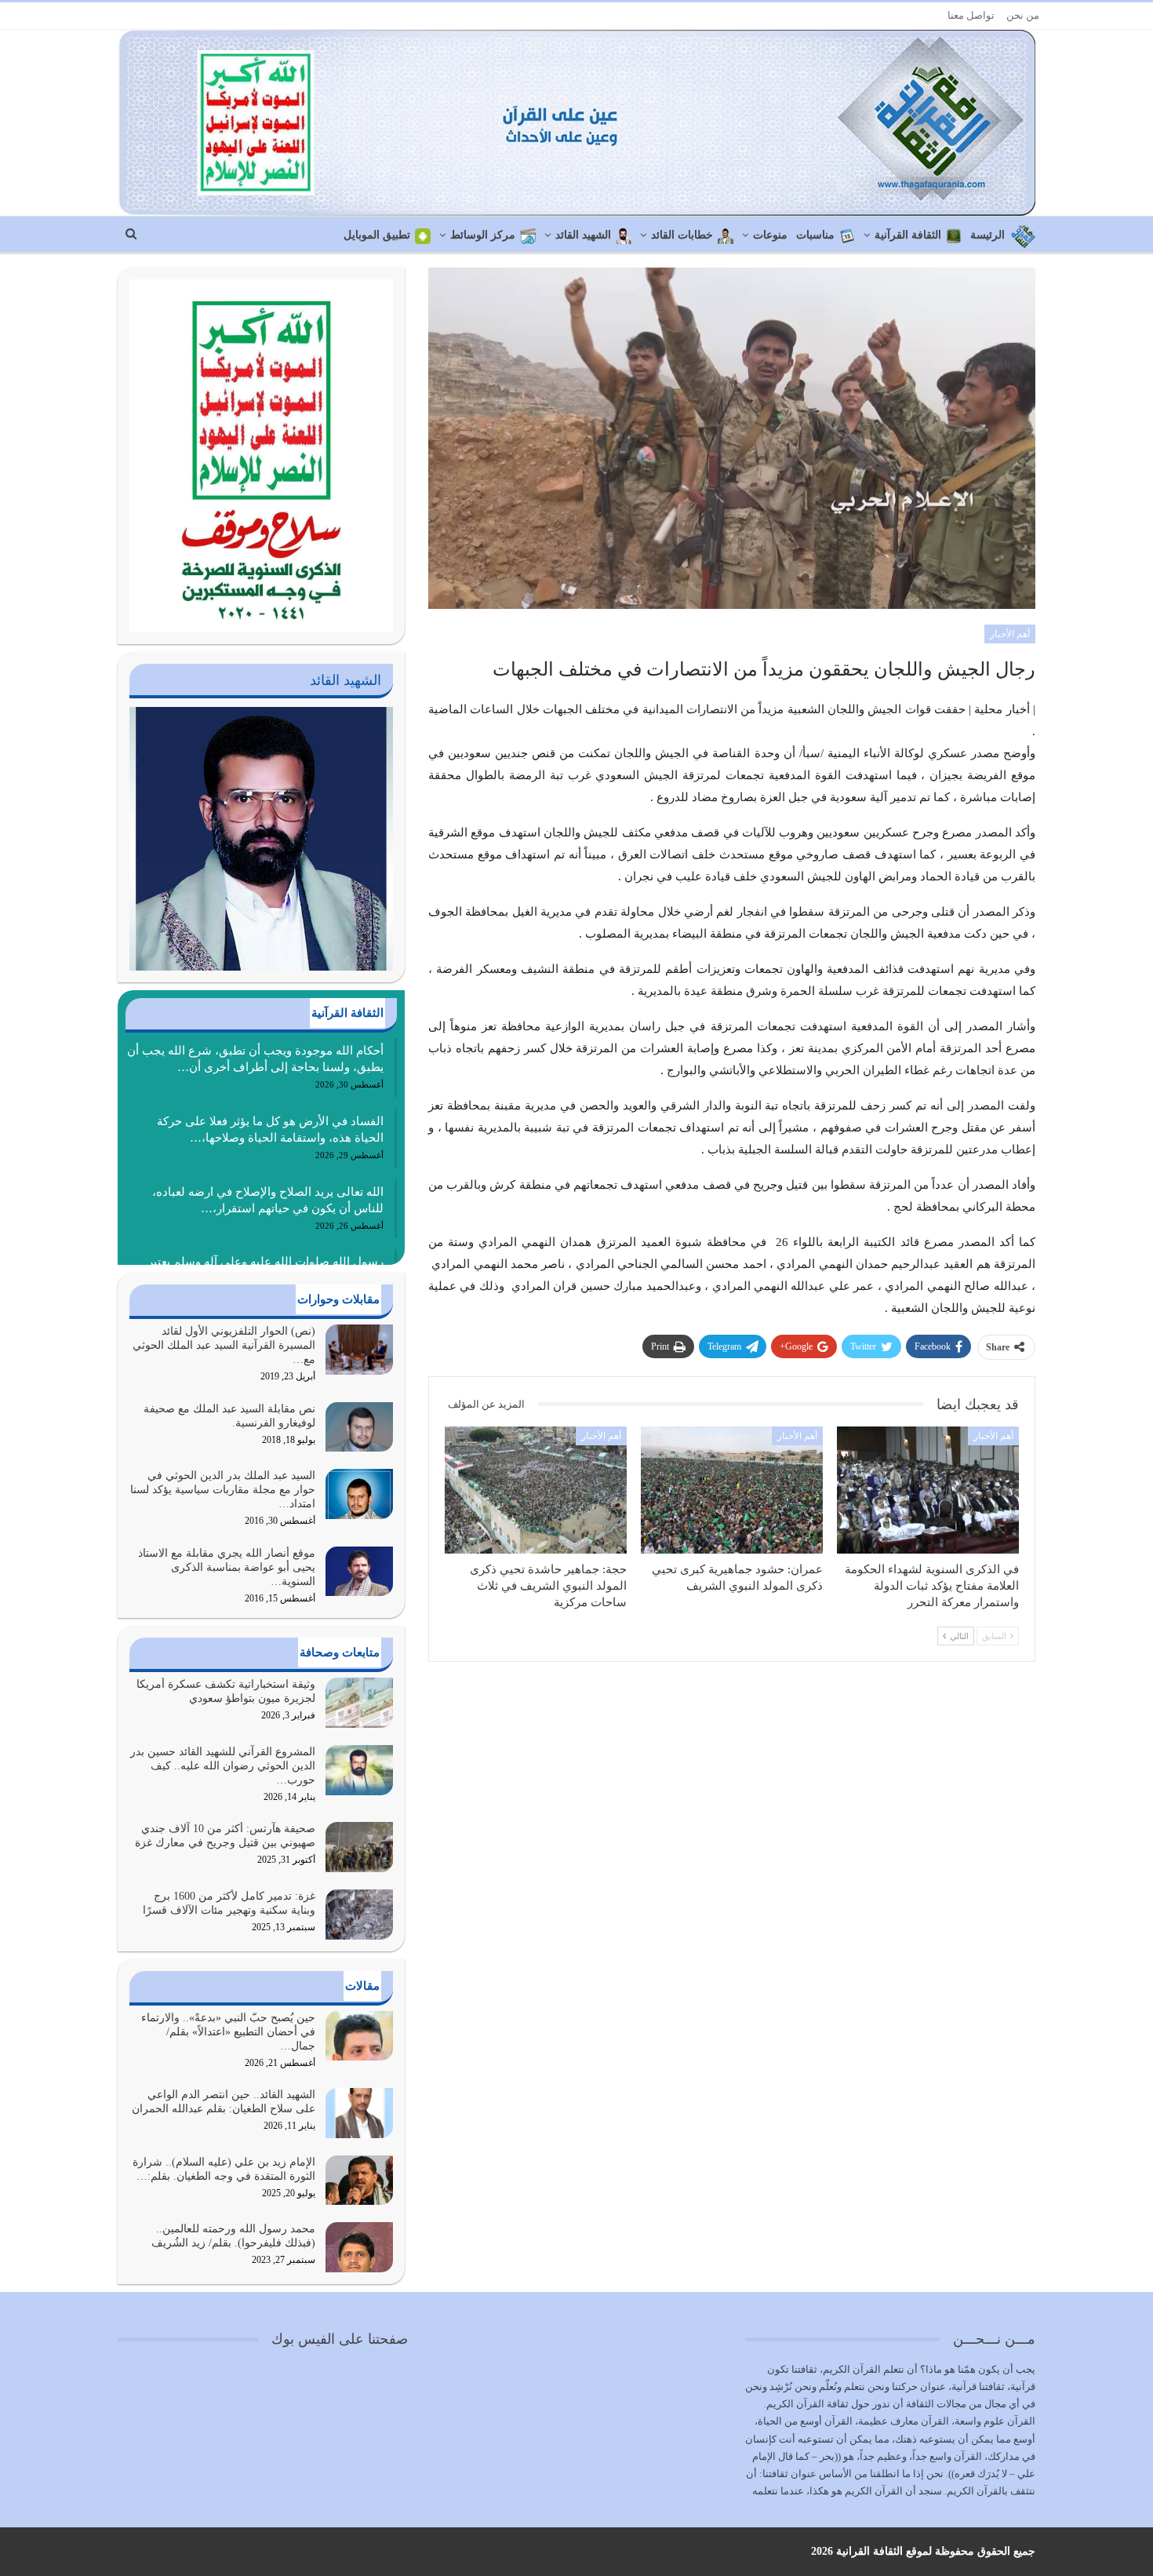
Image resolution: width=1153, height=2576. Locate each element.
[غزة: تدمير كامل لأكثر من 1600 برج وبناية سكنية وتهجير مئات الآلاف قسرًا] (359, 1915)
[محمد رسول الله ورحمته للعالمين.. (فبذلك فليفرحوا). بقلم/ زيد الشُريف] (359, 2247)
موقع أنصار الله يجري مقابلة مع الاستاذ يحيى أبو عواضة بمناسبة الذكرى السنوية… (227, 1567)
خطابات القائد (682, 235)
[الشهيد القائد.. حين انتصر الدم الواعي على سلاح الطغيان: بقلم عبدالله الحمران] (359, 2113)
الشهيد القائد (583, 235)
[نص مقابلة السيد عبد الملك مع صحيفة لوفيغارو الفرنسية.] (359, 1427)
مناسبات (815, 235)
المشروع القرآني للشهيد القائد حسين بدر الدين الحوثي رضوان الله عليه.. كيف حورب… (223, 1766)
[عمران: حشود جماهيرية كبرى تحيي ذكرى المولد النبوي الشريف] (732, 1490)
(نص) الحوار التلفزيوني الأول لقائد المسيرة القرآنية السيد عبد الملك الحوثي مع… (224, 1345)
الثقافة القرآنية (908, 235)
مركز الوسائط (483, 235)
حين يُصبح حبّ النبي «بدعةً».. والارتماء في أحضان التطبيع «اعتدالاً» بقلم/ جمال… (228, 2032)
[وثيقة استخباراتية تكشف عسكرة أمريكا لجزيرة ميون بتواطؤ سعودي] (359, 1703)
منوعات (770, 235)
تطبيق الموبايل (377, 235)
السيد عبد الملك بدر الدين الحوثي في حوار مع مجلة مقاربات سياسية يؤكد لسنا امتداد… (223, 1490)
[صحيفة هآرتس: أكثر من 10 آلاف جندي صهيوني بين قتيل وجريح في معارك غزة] (359, 1847)
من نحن (1023, 15)
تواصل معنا (971, 15)
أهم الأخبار (1010, 634)
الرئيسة (988, 235)
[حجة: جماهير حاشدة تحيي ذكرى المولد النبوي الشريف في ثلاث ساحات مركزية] (536, 1490)
